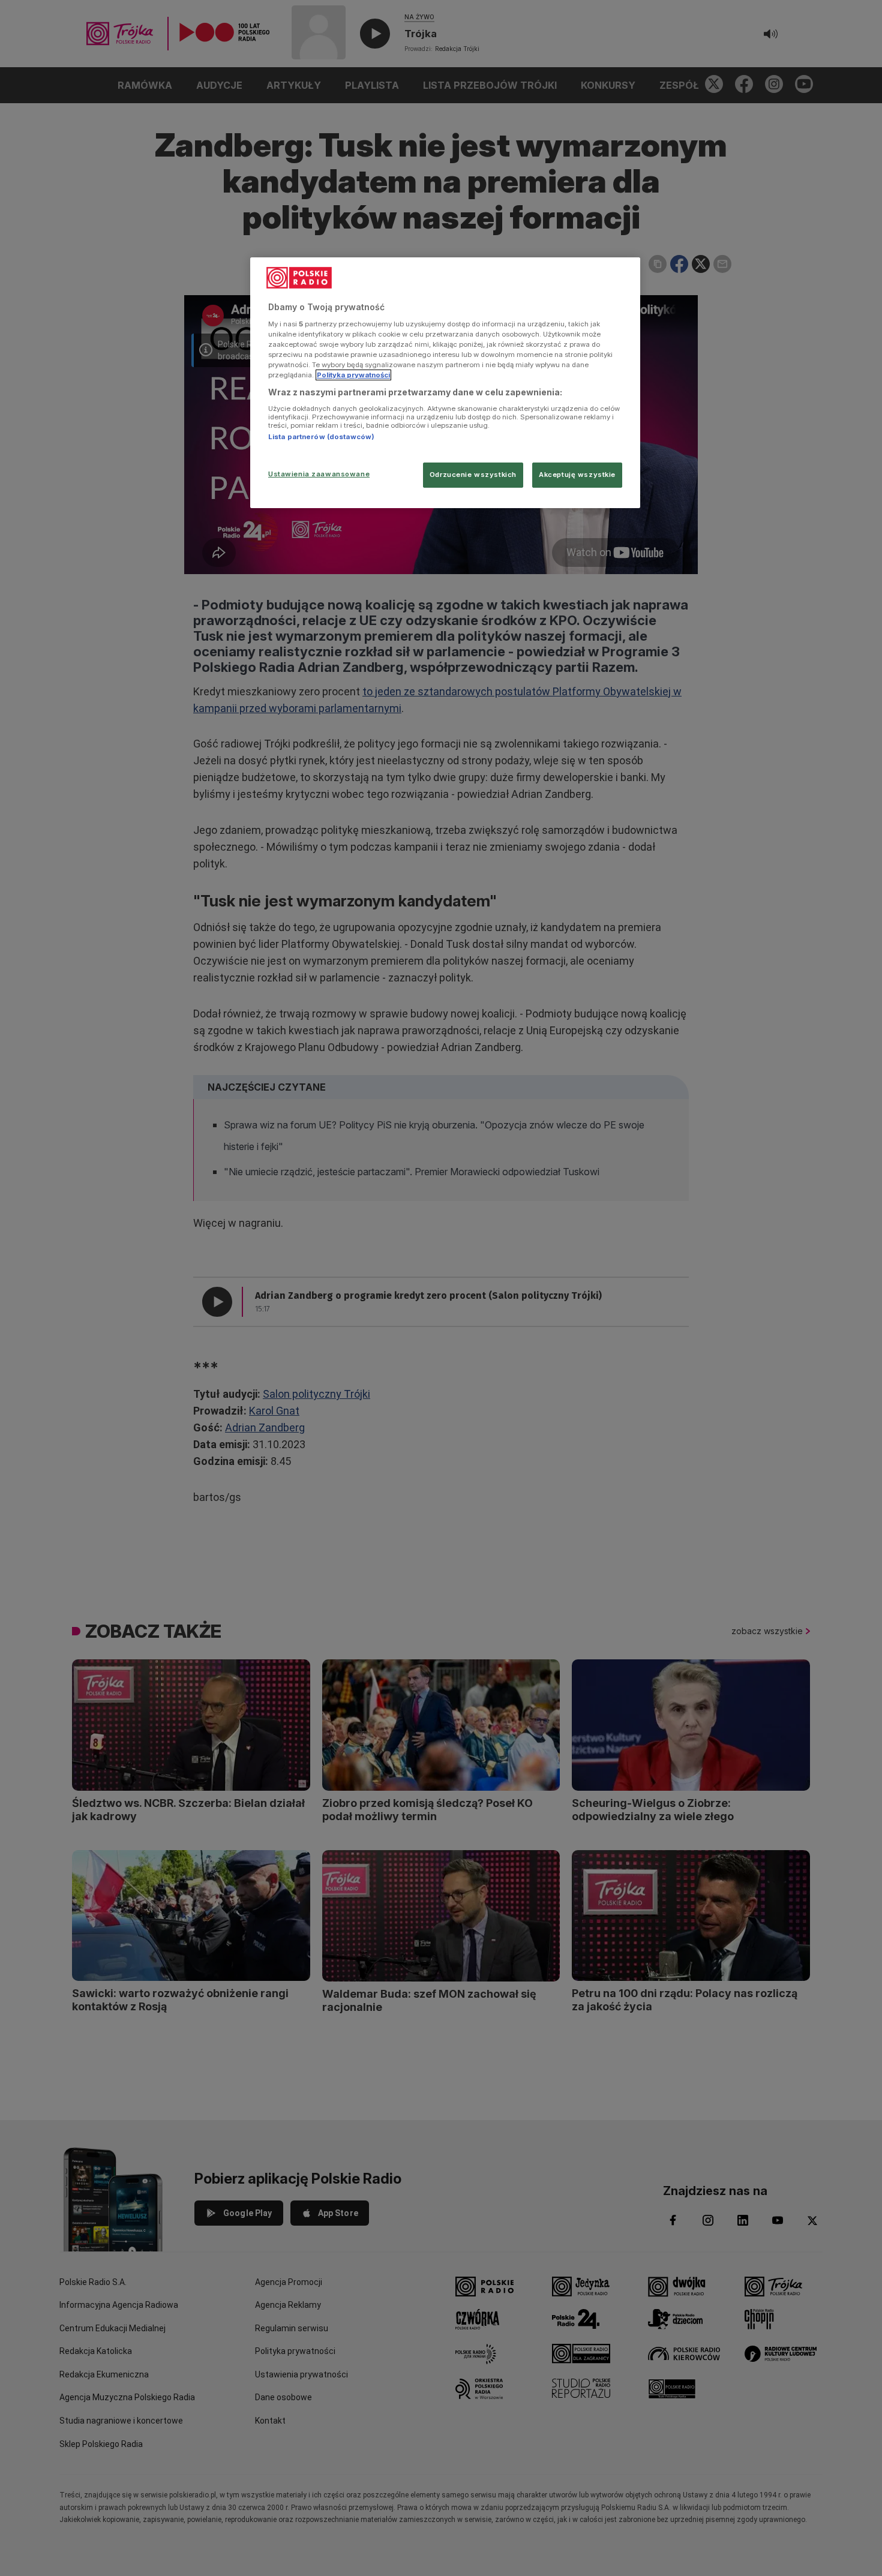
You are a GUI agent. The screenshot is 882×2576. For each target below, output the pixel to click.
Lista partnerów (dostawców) (321, 437)
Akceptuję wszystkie (577, 475)
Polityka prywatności (353, 375)
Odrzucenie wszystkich (473, 475)
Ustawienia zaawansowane (319, 474)
